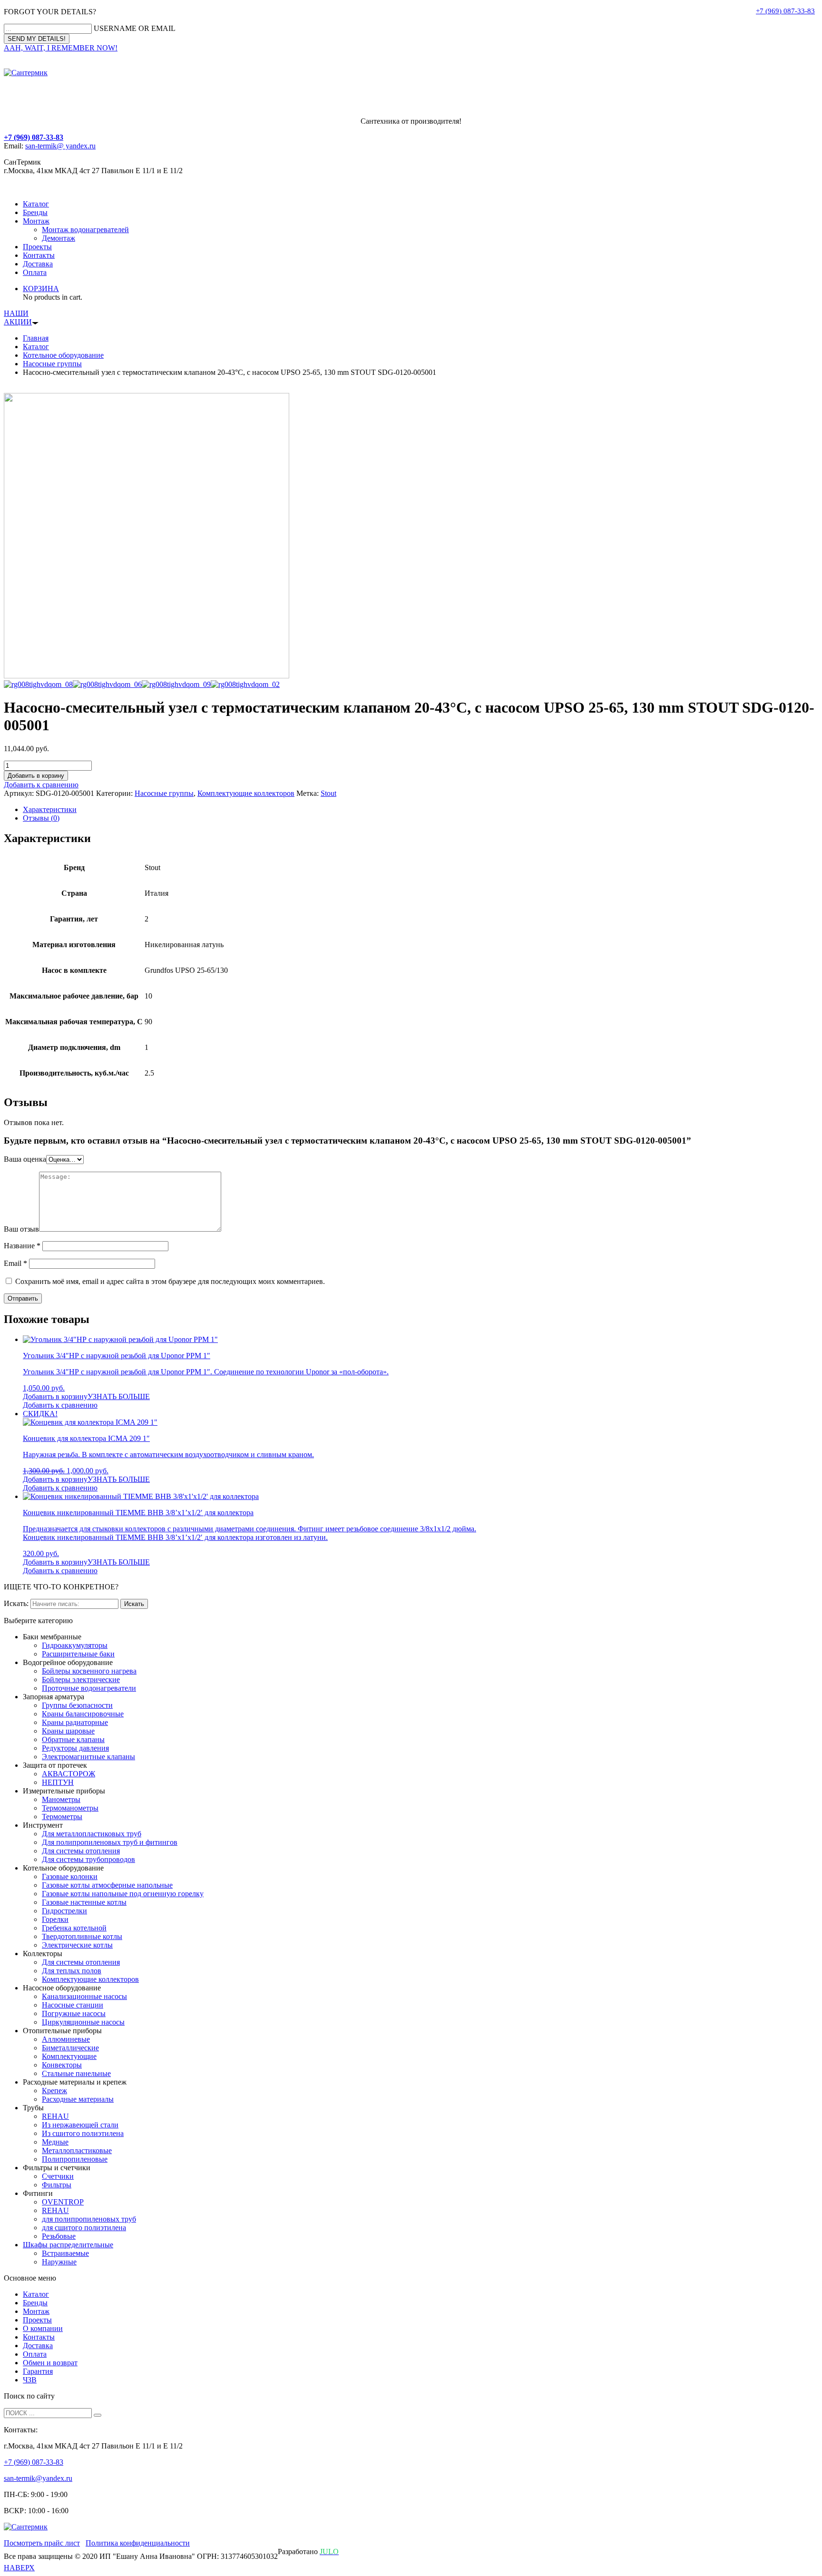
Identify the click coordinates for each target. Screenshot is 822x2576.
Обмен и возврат (50, 2363)
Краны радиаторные (75, 1722)
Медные (55, 2142)
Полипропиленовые (75, 2159)
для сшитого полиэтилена (84, 2228)
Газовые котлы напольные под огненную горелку (123, 1894)
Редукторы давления (75, 1748)
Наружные (59, 2262)
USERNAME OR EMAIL (135, 28)
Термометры (62, 1817)
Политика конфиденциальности (138, 2543)
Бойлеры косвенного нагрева (89, 1671)
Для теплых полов (72, 1971)
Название (22, 1246)
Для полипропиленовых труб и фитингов (110, 1842)
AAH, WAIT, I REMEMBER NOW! (61, 48)
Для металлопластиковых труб (92, 1834)
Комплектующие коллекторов (246, 793)
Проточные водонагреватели (89, 1688)
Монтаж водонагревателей (85, 230)
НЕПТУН (58, 1782)
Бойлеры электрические (81, 1680)
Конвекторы (62, 2065)
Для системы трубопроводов (88, 1859)
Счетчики (58, 2176)
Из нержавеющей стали (80, 2125)
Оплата (35, 272)
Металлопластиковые (77, 2150)
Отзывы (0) (41, 818)
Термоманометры (70, 1808)
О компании (43, 2328)
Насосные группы (52, 364)
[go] (98, 2415)
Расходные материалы (78, 2099)
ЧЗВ (30, 2380)
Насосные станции (73, 2005)
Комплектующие (69, 2056)
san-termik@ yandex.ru (60, 146)
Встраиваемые (65, 2253)
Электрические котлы (77, 1945)
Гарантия (38, 2371)
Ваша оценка (25, 1159)
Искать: (16, 1603)
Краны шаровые (68, 1731)
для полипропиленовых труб (89, 2219)
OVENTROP (63, 2202)
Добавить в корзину (36, 776)
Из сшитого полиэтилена (83, 2133)
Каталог (36, 204)
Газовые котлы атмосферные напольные (107, 1885)
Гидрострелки (64, 1911)
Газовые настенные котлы (84, 1902)
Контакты (39, 255)
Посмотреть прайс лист (42, 2543)
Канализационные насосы (84, 1996)
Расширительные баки (78, 1654)
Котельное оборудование (63, 355)
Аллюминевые (66, 2039)
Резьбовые (59, 2236)
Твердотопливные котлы (82, 1936)
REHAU (55, 2116)
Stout (328, 793)
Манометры (61, 1799)
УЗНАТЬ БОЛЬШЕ (119, 1396)
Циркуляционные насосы (83, 2022)
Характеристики (50, 809)
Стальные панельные (76, 2073)
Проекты (37, 247)
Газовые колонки (70, 1876)
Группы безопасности (77, 1705)
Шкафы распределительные (68, 2245)
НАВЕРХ (19, 2568)
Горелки (55, 1919)
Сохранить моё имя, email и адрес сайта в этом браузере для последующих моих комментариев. (170, 1281)
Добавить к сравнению (41, 785)
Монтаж (36, 221)
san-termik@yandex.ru (38, 2478)
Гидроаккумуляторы (75, 1645)
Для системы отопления (81, 1851)
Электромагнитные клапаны (88, 1757)
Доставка (38, 264)
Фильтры (57, 2185)
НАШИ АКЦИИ (18, 318)
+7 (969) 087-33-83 (785, 11)
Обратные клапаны (73, 1739)
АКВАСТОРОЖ (68, 1774)
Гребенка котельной (74, 1928)
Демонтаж (59, 238)
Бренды (35, 212)
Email (15, 1263)
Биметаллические (70, 2048)
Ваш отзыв (21, 1229)
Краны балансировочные (83, 1714)
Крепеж (54, 2091)
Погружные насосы (74, 2013)
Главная (36, 338)
